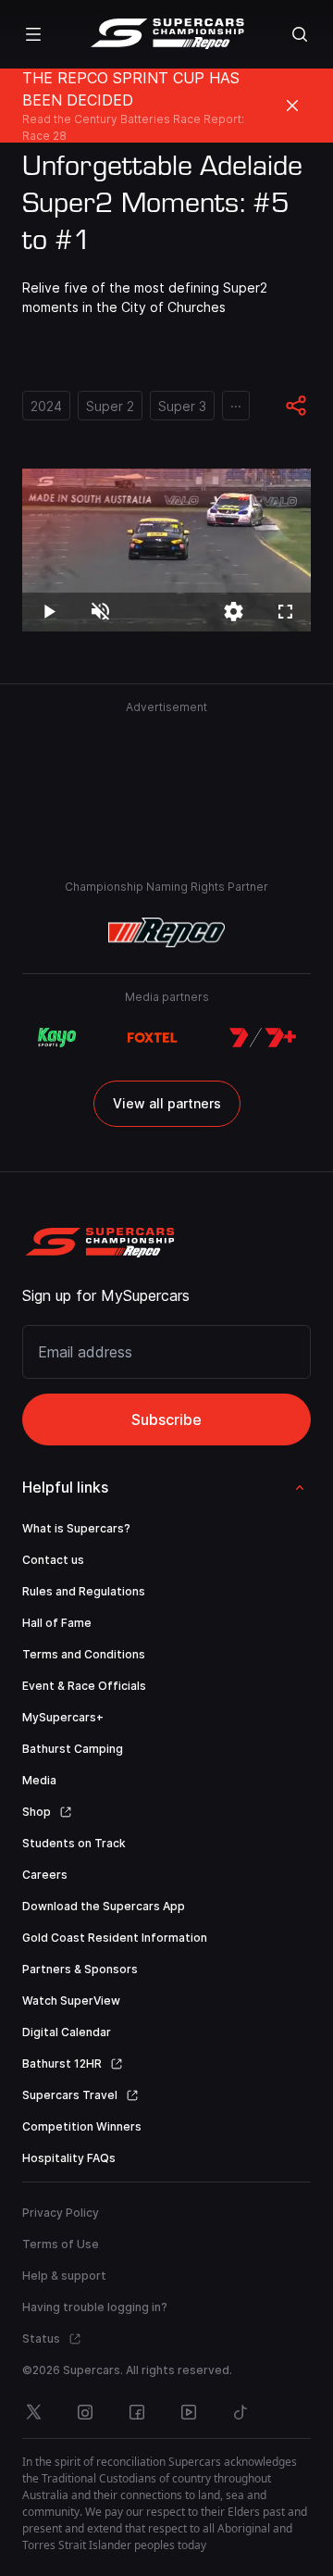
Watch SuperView (71, 2001)
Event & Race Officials (84, 1686)
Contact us (53, 1560)
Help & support (64, 2276)
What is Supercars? (76, 1528)
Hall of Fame (57, 1623)
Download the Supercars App (104, 1906)
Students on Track (74, 1843)
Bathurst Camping (73, 1749)
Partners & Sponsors (80, 1969)
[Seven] (263, 1038)
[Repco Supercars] (167, 34)
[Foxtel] (153, 1038)
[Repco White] (167, 932)
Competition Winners (82, 2126)
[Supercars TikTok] (240, 2412)
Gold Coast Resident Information (115, 1938)
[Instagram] (85, 2412)
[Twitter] (33, 2412)
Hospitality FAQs (69, 2158)
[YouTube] (189, 2412)
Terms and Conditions (84, 1654)
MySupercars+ (63, 1717)
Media (39, 1780)
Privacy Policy (61, 2213)
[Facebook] (137, 2412)
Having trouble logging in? (95, 2307)
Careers (45, 1875)
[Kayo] (56, 1038)
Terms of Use (61, 2244)
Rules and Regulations (84, 1591)
